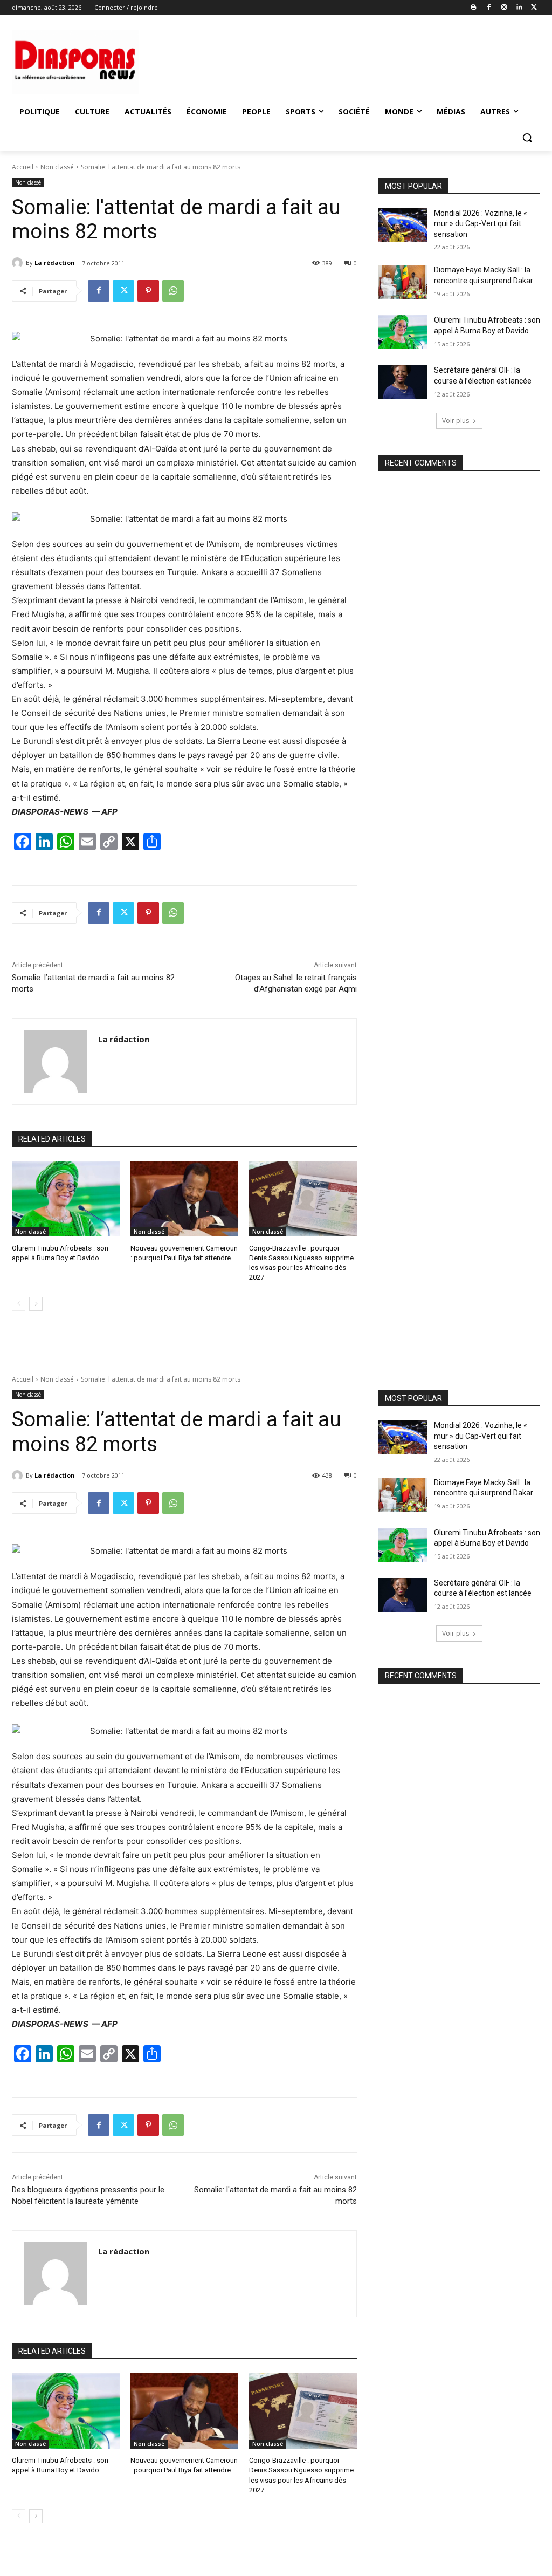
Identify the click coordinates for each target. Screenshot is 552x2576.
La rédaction (55, 262)
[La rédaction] (19, 263)
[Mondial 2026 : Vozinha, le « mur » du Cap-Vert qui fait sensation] (403, 225)
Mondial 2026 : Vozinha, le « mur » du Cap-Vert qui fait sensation (481, 224)
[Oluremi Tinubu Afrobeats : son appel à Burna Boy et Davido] (66, 1199)
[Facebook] (489, 8)
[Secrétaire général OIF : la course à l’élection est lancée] (403, 382)
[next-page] (36, 1304)
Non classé (57, 167)
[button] (527, 138)
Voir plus (456, 421)
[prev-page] (19, 1304)
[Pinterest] (148, 291)
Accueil (23, 167)
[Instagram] (504, 8)
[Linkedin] (519, 8)
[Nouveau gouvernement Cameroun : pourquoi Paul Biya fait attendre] (184, 1199)
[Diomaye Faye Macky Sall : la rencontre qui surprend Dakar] (403, 282)
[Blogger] (474, 8)
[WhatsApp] (173, 291)
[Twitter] (534, 8)
